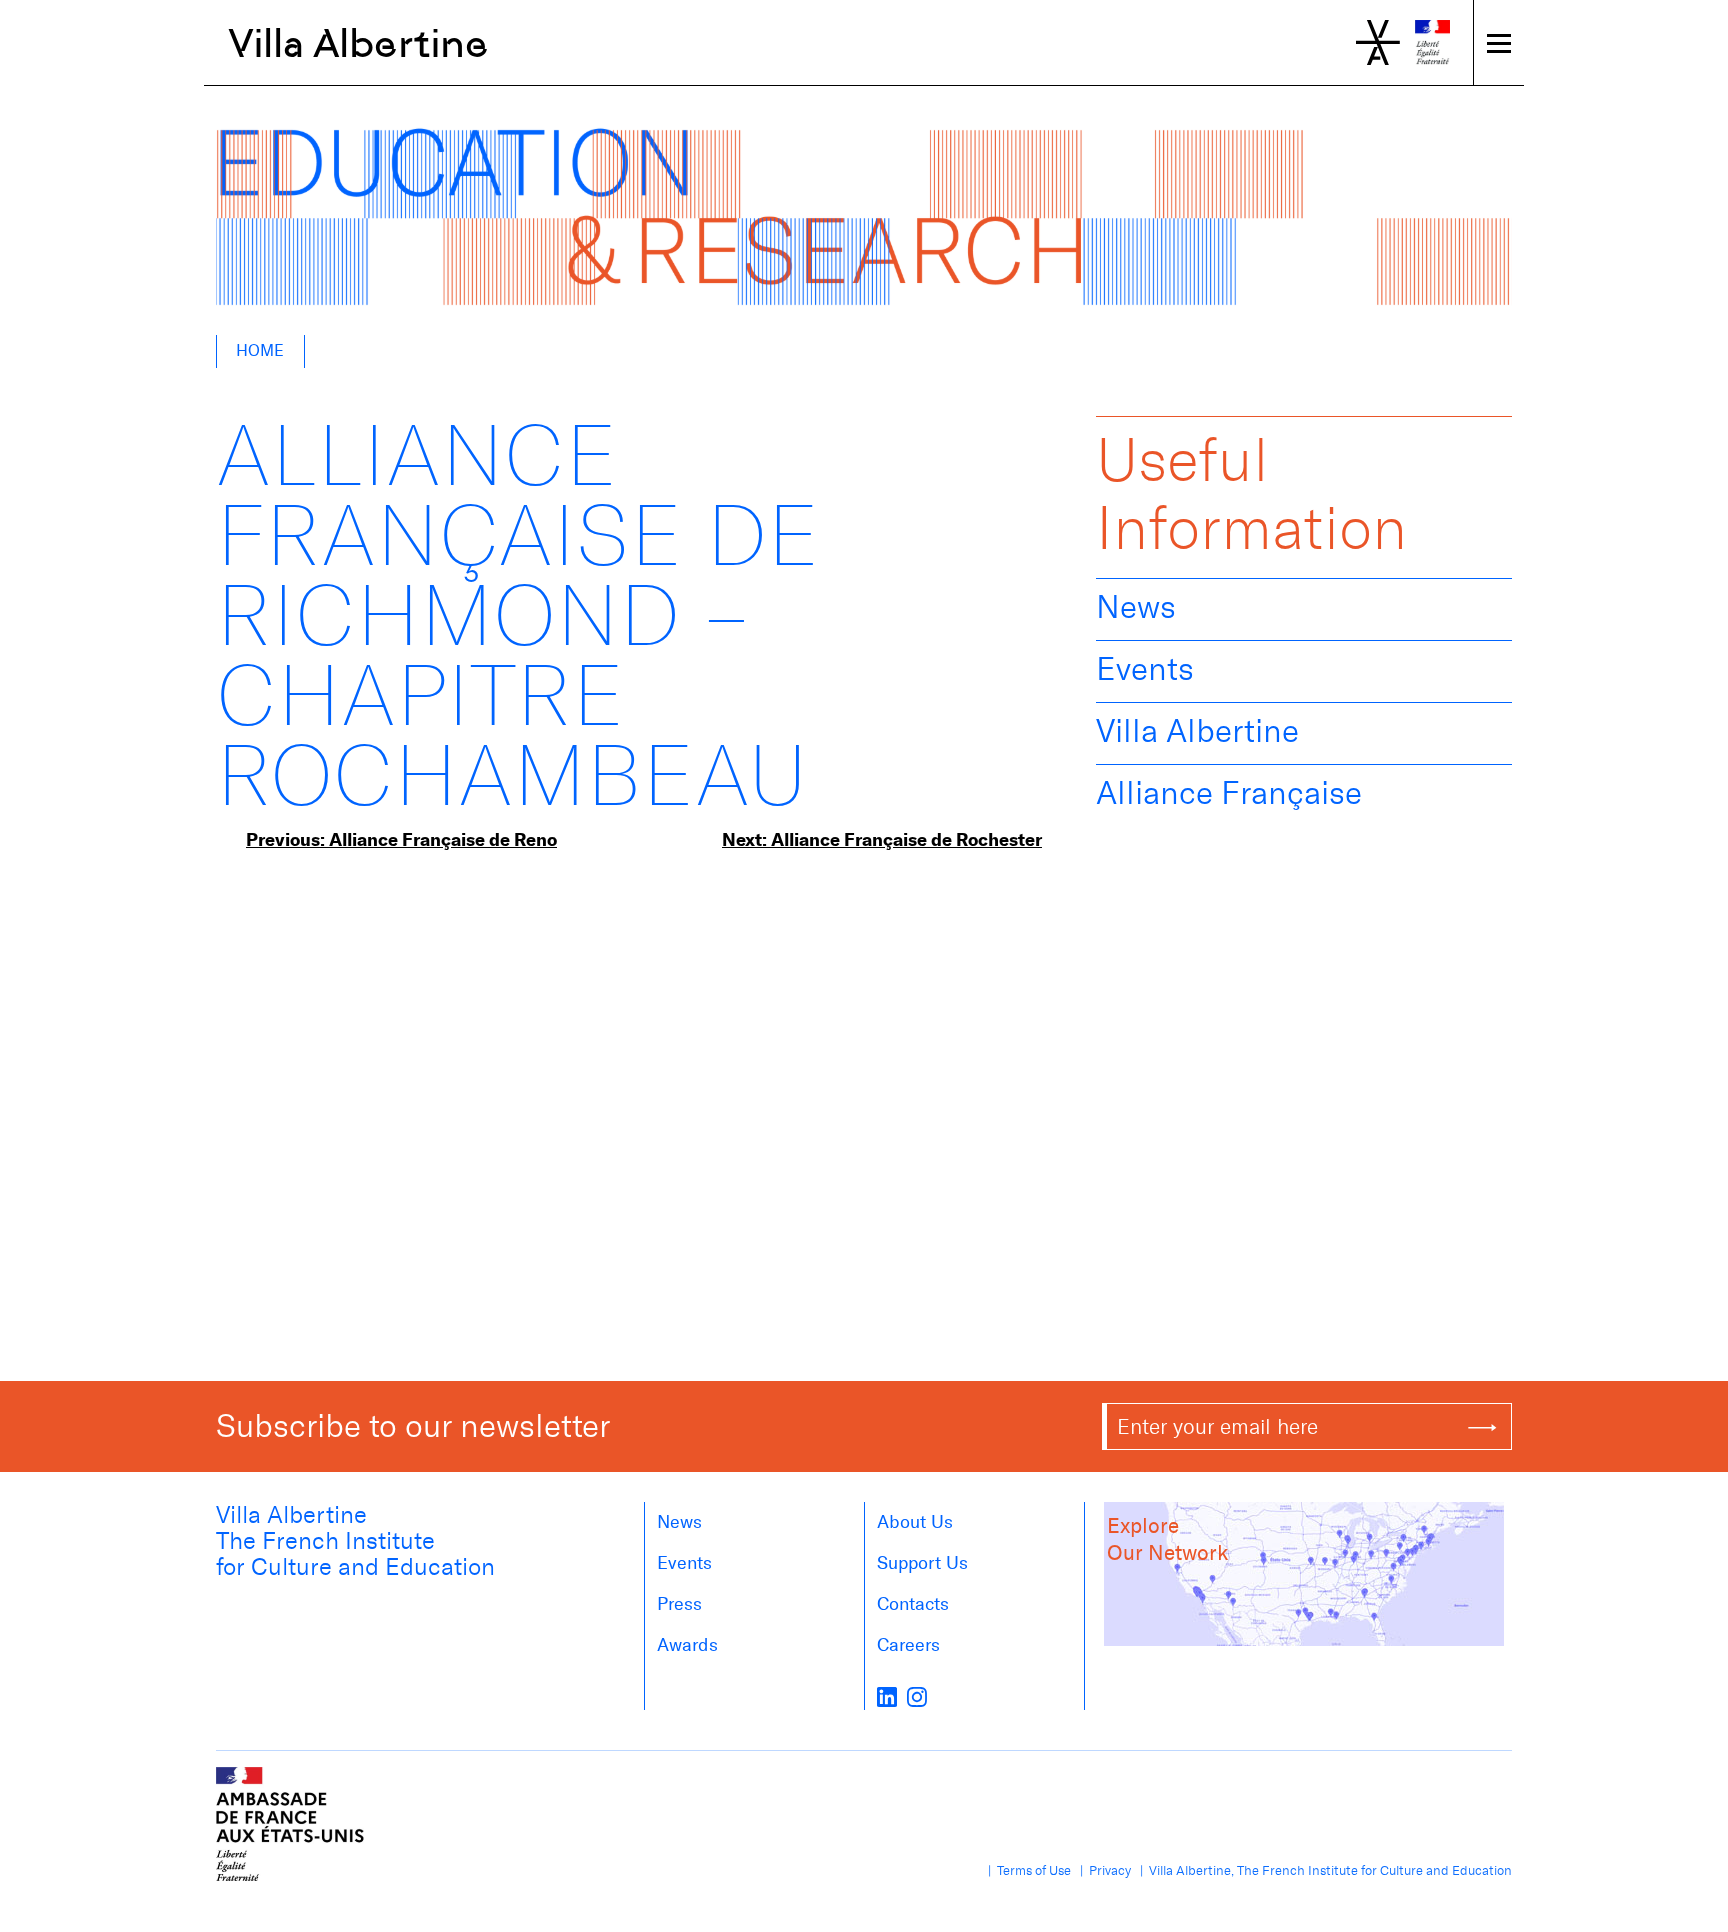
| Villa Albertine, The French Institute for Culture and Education (1323, 1870)
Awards (687, 1645)
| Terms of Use (1026, 1870)
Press (679, 1604)
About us (915, 1522)
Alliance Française (1229, 793)
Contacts (913, 1604)
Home (260, 350)
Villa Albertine (358, 43)
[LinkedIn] (887, 1696)
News (1136, 607)
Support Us (922, 1563)
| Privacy (1102, 1870)
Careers (908, 1645)
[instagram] (917, 1696)
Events (1145, 669)
